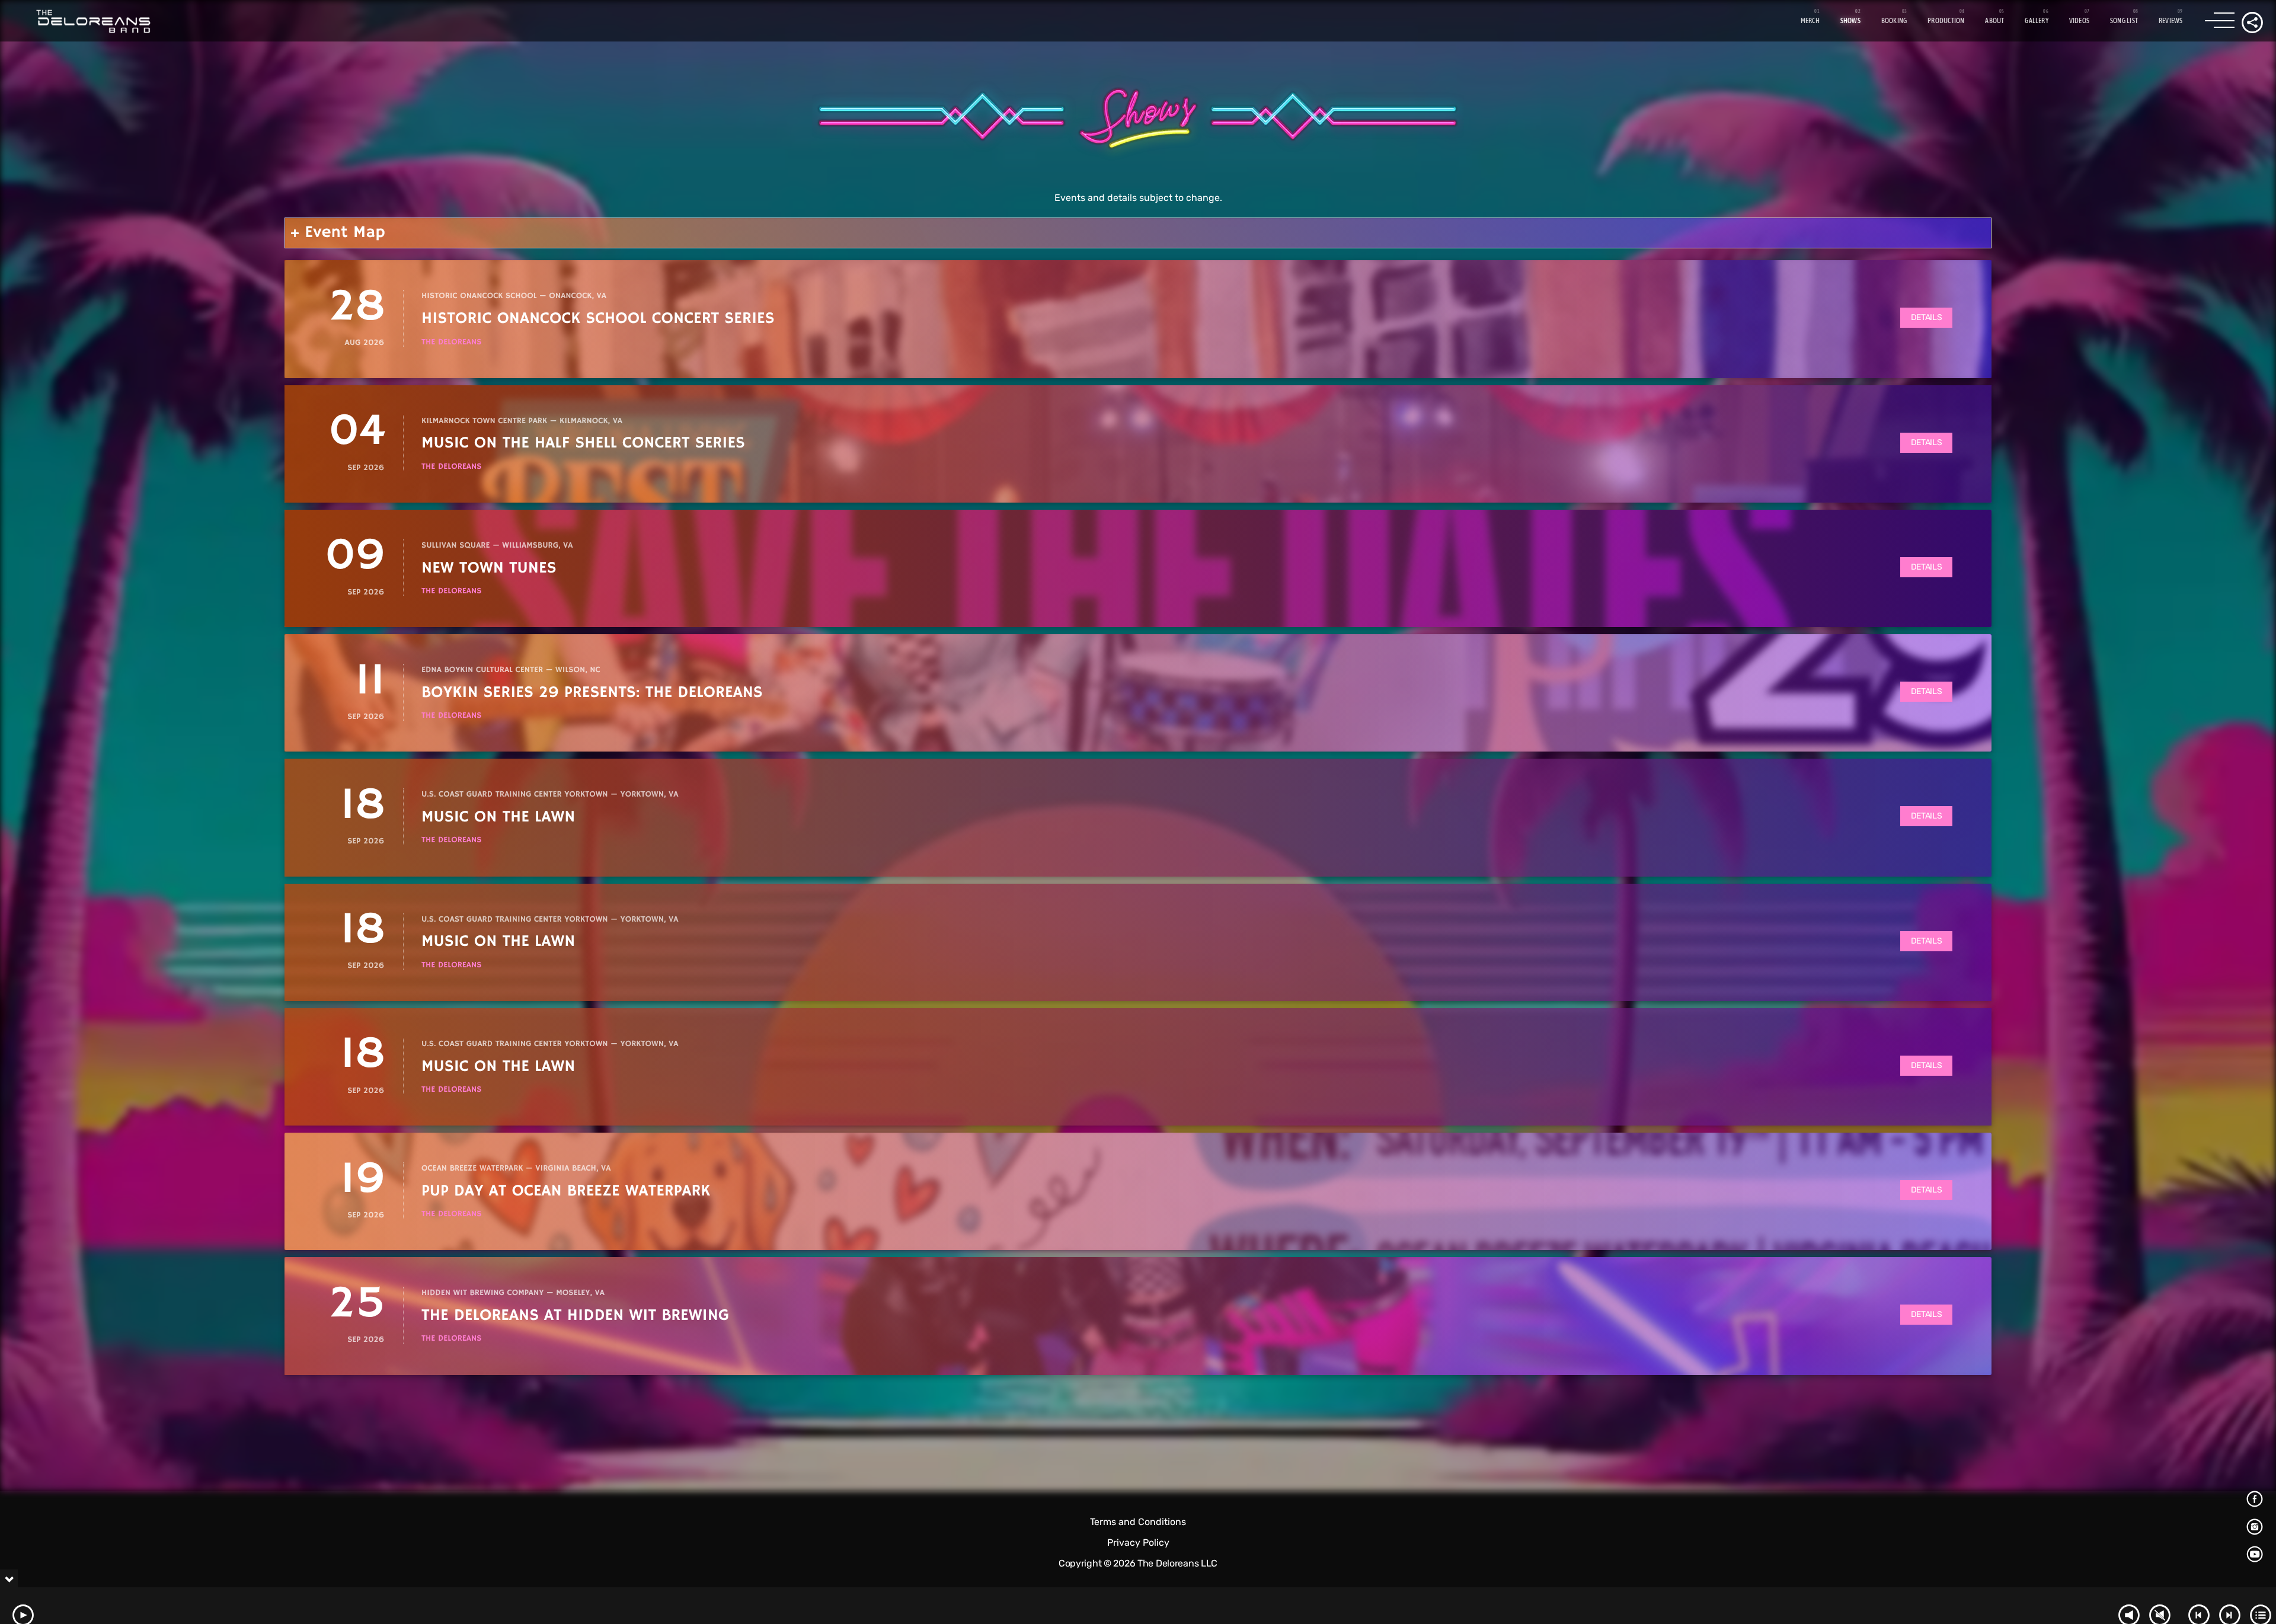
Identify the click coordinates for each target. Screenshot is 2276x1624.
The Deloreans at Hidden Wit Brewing (575, 1315)
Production (1946, 21)
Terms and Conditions (1138, 1522)
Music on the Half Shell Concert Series (583, 443)
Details (1927, 317)
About (1994, 21)
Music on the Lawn (498, 817)
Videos (2079, 21)
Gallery (2037, 21)
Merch (1810, 21)
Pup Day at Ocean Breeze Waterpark (566, 1191)
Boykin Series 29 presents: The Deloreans (592, 693)
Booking (1894, 21)
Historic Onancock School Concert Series (598, 319)
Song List (2124, 21)
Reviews (2171, 21)
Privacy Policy (1138, 1543)
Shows (1850, 21)
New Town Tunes (489, 568)
